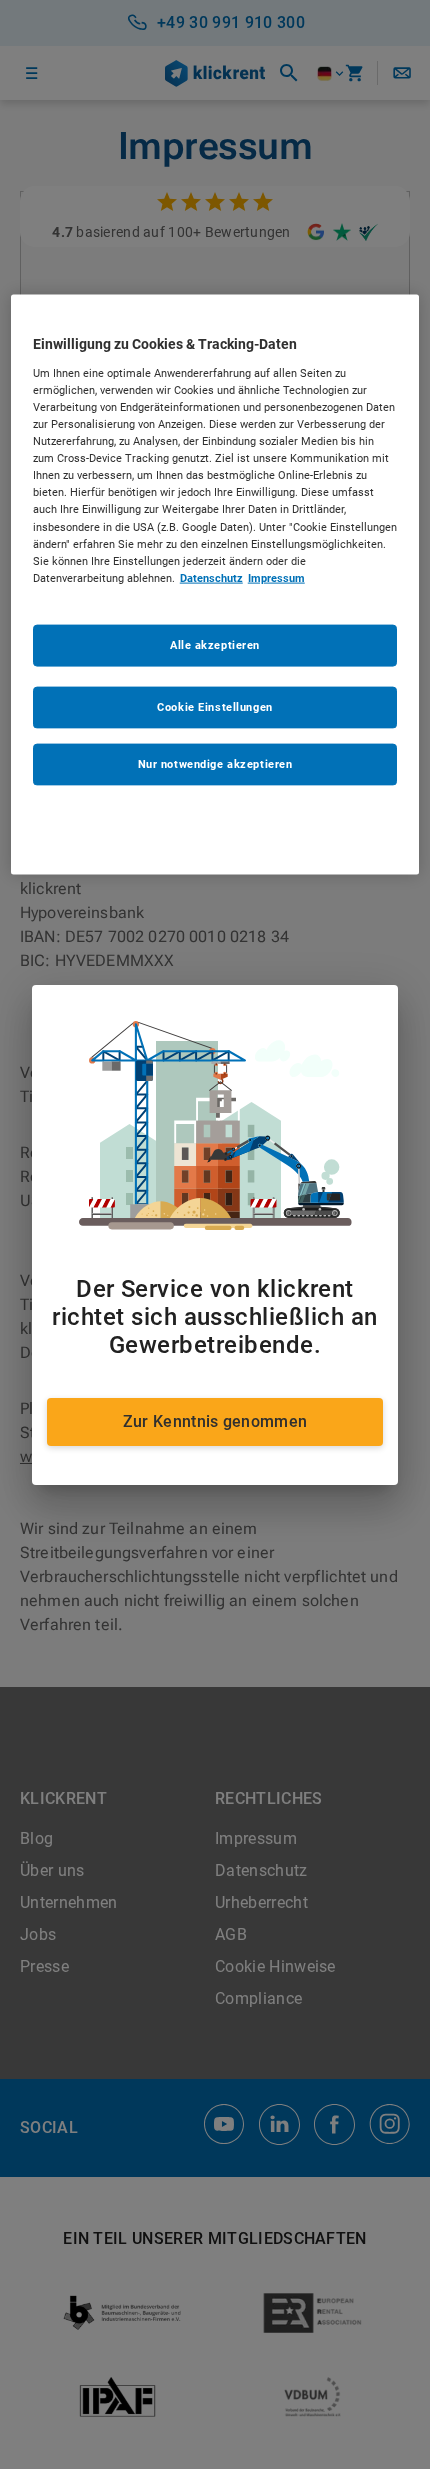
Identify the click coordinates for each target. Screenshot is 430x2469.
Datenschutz (211, 577)
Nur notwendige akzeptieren (215, 763)
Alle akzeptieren (215, 644)
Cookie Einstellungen (214, 706)
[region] (215, 585)
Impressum (276, 577)
